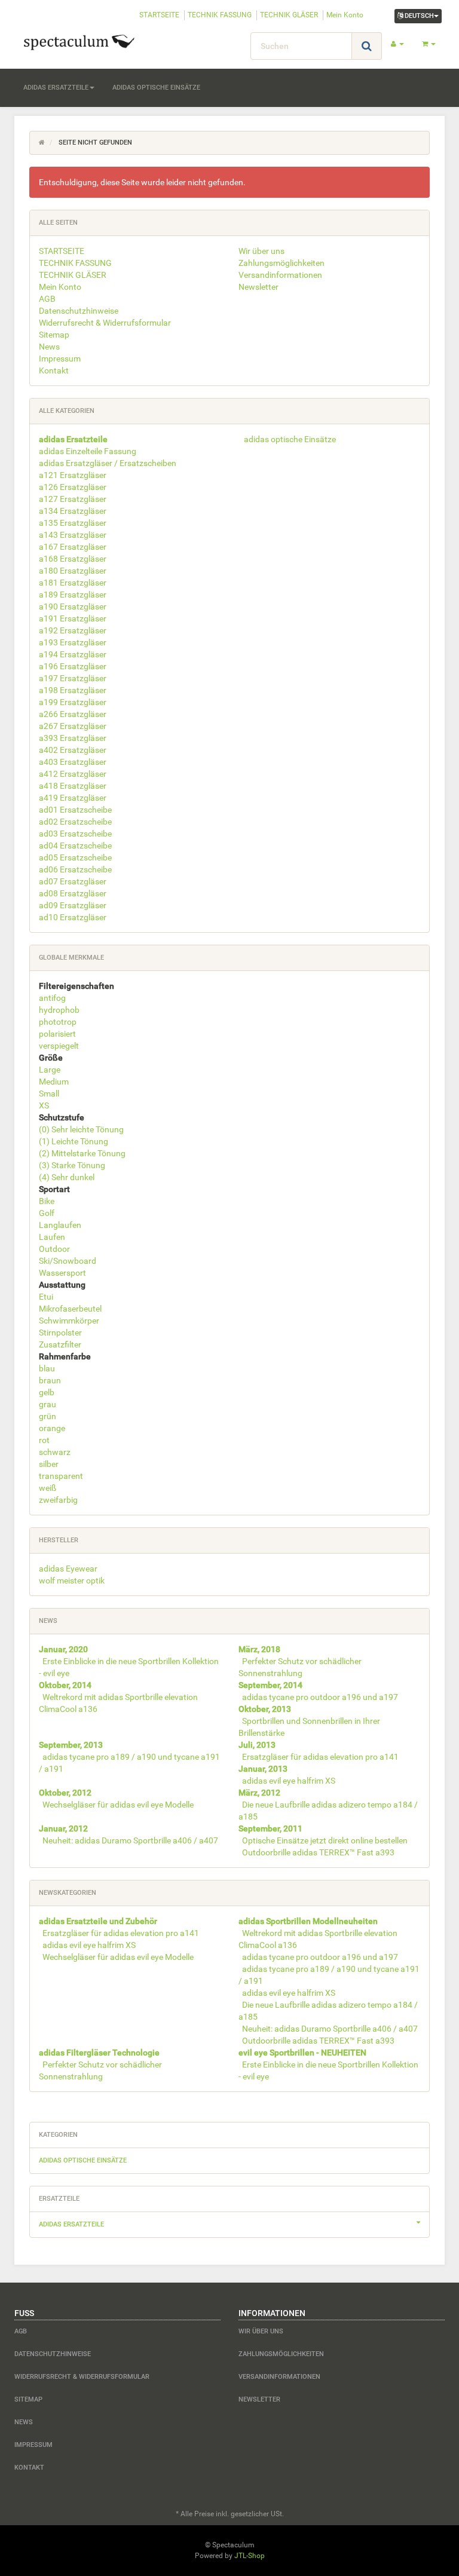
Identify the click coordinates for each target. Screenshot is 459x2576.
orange (52, 1428)
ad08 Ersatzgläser (73, 893)
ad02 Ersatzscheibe (75, 822)
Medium (54, 1082)
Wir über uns (261, 251)
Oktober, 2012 (65, 1793)
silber (49, 1464)
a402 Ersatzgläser (73, 750)
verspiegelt (59, 1046)
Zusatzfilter (60, 1344)
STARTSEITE (159, 15)
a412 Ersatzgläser (73, 774)
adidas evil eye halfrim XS (289, 1781)
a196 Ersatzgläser (73, 666)
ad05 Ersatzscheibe (75, 857)
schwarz (55, 1452)
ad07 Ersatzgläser (73, 881)
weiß (48, 1488)
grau (48, 1404)
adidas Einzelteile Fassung (88, 451)
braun (50, 1380)
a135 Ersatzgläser (73, 523)
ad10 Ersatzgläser (73, 917)
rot (44, 1440)
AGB (47, 299)
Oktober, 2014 (65, 1685)
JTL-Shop (250, 2556)
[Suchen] (367, 46)
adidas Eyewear (68, 1569)
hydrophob (59, 1010)
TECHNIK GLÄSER (289, 15)
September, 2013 (71, 1745)
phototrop (58, 1022)
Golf (47, 1213)
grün (48, 1416)
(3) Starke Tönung (72, 1165)
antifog (52, 998)
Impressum (60, 359)
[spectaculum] (80, 41)
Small (49, 1094)
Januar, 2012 (63, 1828)
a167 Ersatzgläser (73, 547)
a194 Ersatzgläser (73, 654)
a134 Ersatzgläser (73, 511)
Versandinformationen (280, 275)
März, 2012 (259, 1793)
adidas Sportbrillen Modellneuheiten (308, 1921)
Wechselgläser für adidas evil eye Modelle (118, 1805)
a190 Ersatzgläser (73, 607)
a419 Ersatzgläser (73, 798)
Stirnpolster (60, 1333)
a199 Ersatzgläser (73, 702)
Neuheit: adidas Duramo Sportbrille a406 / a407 (130, 1840)
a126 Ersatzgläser (73, 487)
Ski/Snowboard (68, 1261)
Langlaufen (60, 1225)
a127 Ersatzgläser (73, 499)
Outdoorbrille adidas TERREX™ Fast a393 (318, 1852)
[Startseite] (42, 143)
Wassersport (62, 1273)
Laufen (52, 1237)
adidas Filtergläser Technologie (99, 2053)
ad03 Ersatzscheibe (75, 834)
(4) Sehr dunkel (67, 1177)
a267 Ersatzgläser (73, 726)
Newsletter (258, 287)
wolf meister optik (72, 1580)
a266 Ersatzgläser (73, 714)
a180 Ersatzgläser (73, 571)
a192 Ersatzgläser (73, 630)
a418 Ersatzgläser (73, 786)
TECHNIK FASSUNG (220, 15)
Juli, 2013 (257, 1745)
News (49, 347)
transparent (61, 1476)
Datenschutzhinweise (79, 311)
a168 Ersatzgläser (73, 559)
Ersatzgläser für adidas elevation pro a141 (320, 1757)
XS (44, 1105)
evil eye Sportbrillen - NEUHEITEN (302, 2053)
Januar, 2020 (63, 1649)
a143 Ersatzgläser (73, 535)
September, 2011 (270, 1828)
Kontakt (54, 370)
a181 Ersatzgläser (73, 583)
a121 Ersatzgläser (73, 475)
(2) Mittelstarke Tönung (82, 1153)
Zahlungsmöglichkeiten (281, 263)
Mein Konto (345, 15)
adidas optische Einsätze (156, 88)
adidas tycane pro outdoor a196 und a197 (320, 1697)
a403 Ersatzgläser (73, 762)
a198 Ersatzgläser (73, 690)
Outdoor (54, 1249)
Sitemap (54, 335)
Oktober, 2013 (265, 1709)
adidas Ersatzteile (56, 88)
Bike (47, 1201)
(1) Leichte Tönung (74, 1141)
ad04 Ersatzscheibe (75, 846)
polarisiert (57, 1034)
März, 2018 (259, 1649)
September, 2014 (270, 1685)
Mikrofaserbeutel (70, 1309)
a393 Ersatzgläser (73, 738)
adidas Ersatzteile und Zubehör (98, 1921)
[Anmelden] (397, 44)
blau (47, 1368)
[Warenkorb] (429, 44)
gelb (47, 1392)
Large (50, 1070)
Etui (46, 1297)
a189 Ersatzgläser (73, 595)
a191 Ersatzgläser (73, 618)
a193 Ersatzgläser (73, 642)
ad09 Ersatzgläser (73, 905)
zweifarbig (58, 1500)
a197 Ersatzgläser (73, 678)
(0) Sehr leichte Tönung (81, 1129)
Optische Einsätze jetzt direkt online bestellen (325, 1840)
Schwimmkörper (69, 1321)
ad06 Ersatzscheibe (75, 869)
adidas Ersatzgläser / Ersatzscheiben (108, 463)
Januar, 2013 (263, 1769)
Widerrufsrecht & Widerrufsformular (105, 323)
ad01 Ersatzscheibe (75, 810)
